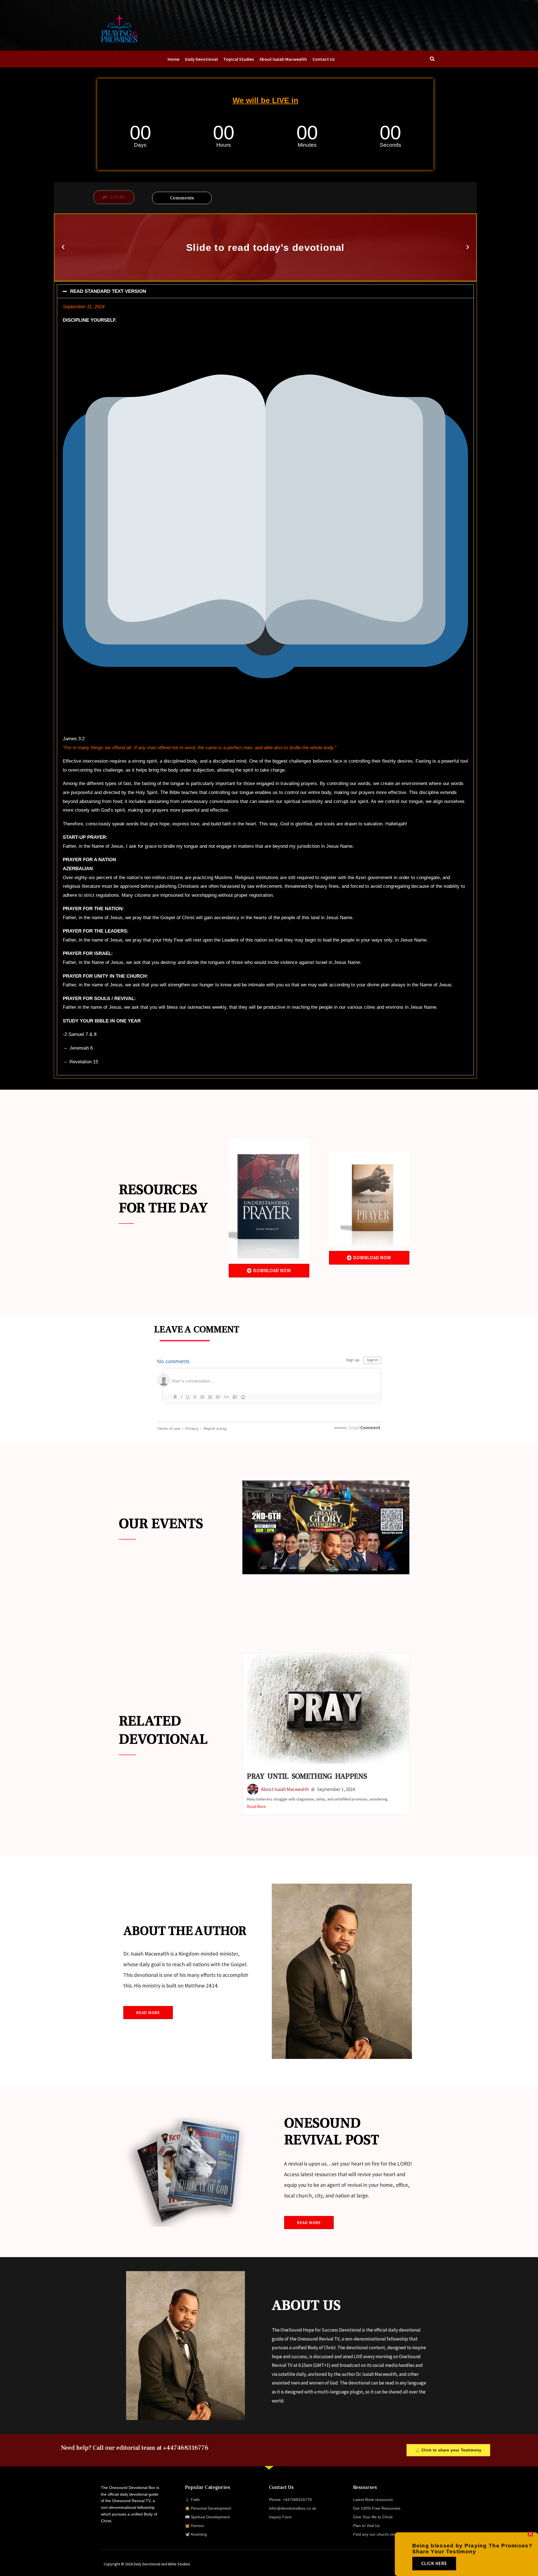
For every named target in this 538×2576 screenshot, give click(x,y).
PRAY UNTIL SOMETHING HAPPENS (307, 1776)
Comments (182, 198)
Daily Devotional (201, 59)
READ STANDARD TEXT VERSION (108, 291)
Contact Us (324, 59)
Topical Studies (239, 59)
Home (173, 59)
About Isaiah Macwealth (283, 59)
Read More (256, 1807)
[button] (63, 247)
